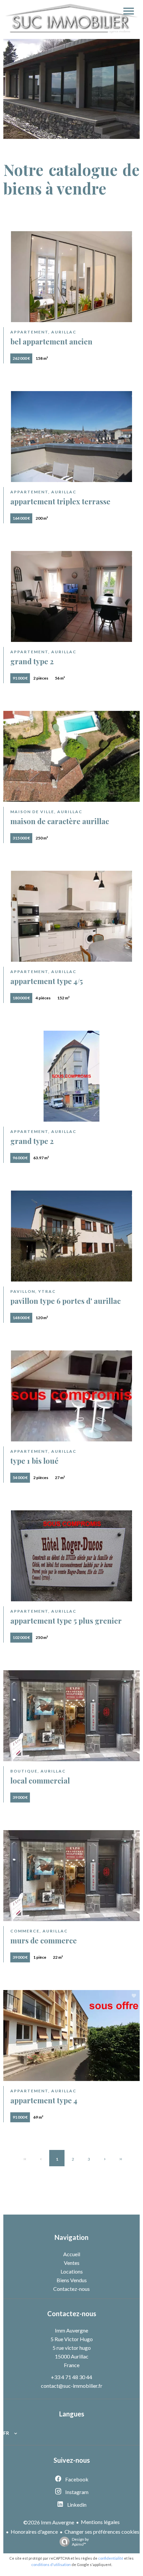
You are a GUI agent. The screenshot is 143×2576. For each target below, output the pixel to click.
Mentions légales (100, 2522)
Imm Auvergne (71, 2330)
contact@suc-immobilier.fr (72, 2386)
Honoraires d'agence (34, 2532)
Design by (80, 2542)
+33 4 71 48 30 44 (71, 2377)
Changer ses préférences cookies (102, 2532)
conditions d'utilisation (51, 2565)
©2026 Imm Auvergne (49, 2522)
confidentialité (111, 2558)
